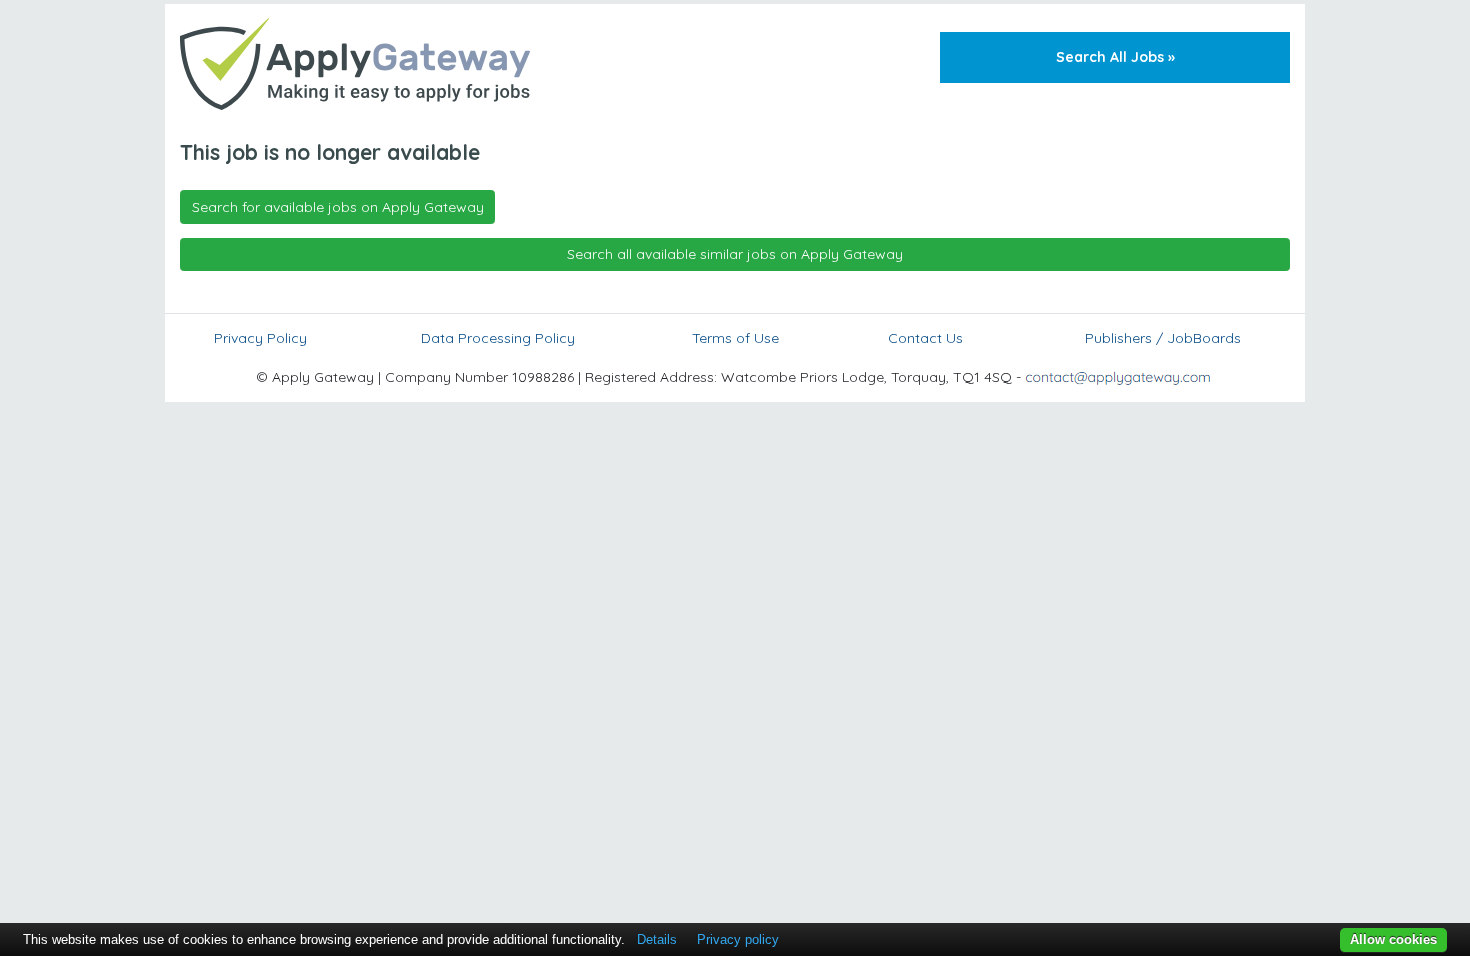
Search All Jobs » (1115, 57)
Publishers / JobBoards (1163, 338)
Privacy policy (738, 939)
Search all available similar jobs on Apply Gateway (735, 254)
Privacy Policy (260, 338)
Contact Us (925, 338)
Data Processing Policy (498, 338)
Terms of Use (735, 338)
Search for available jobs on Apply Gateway (338, 207)
